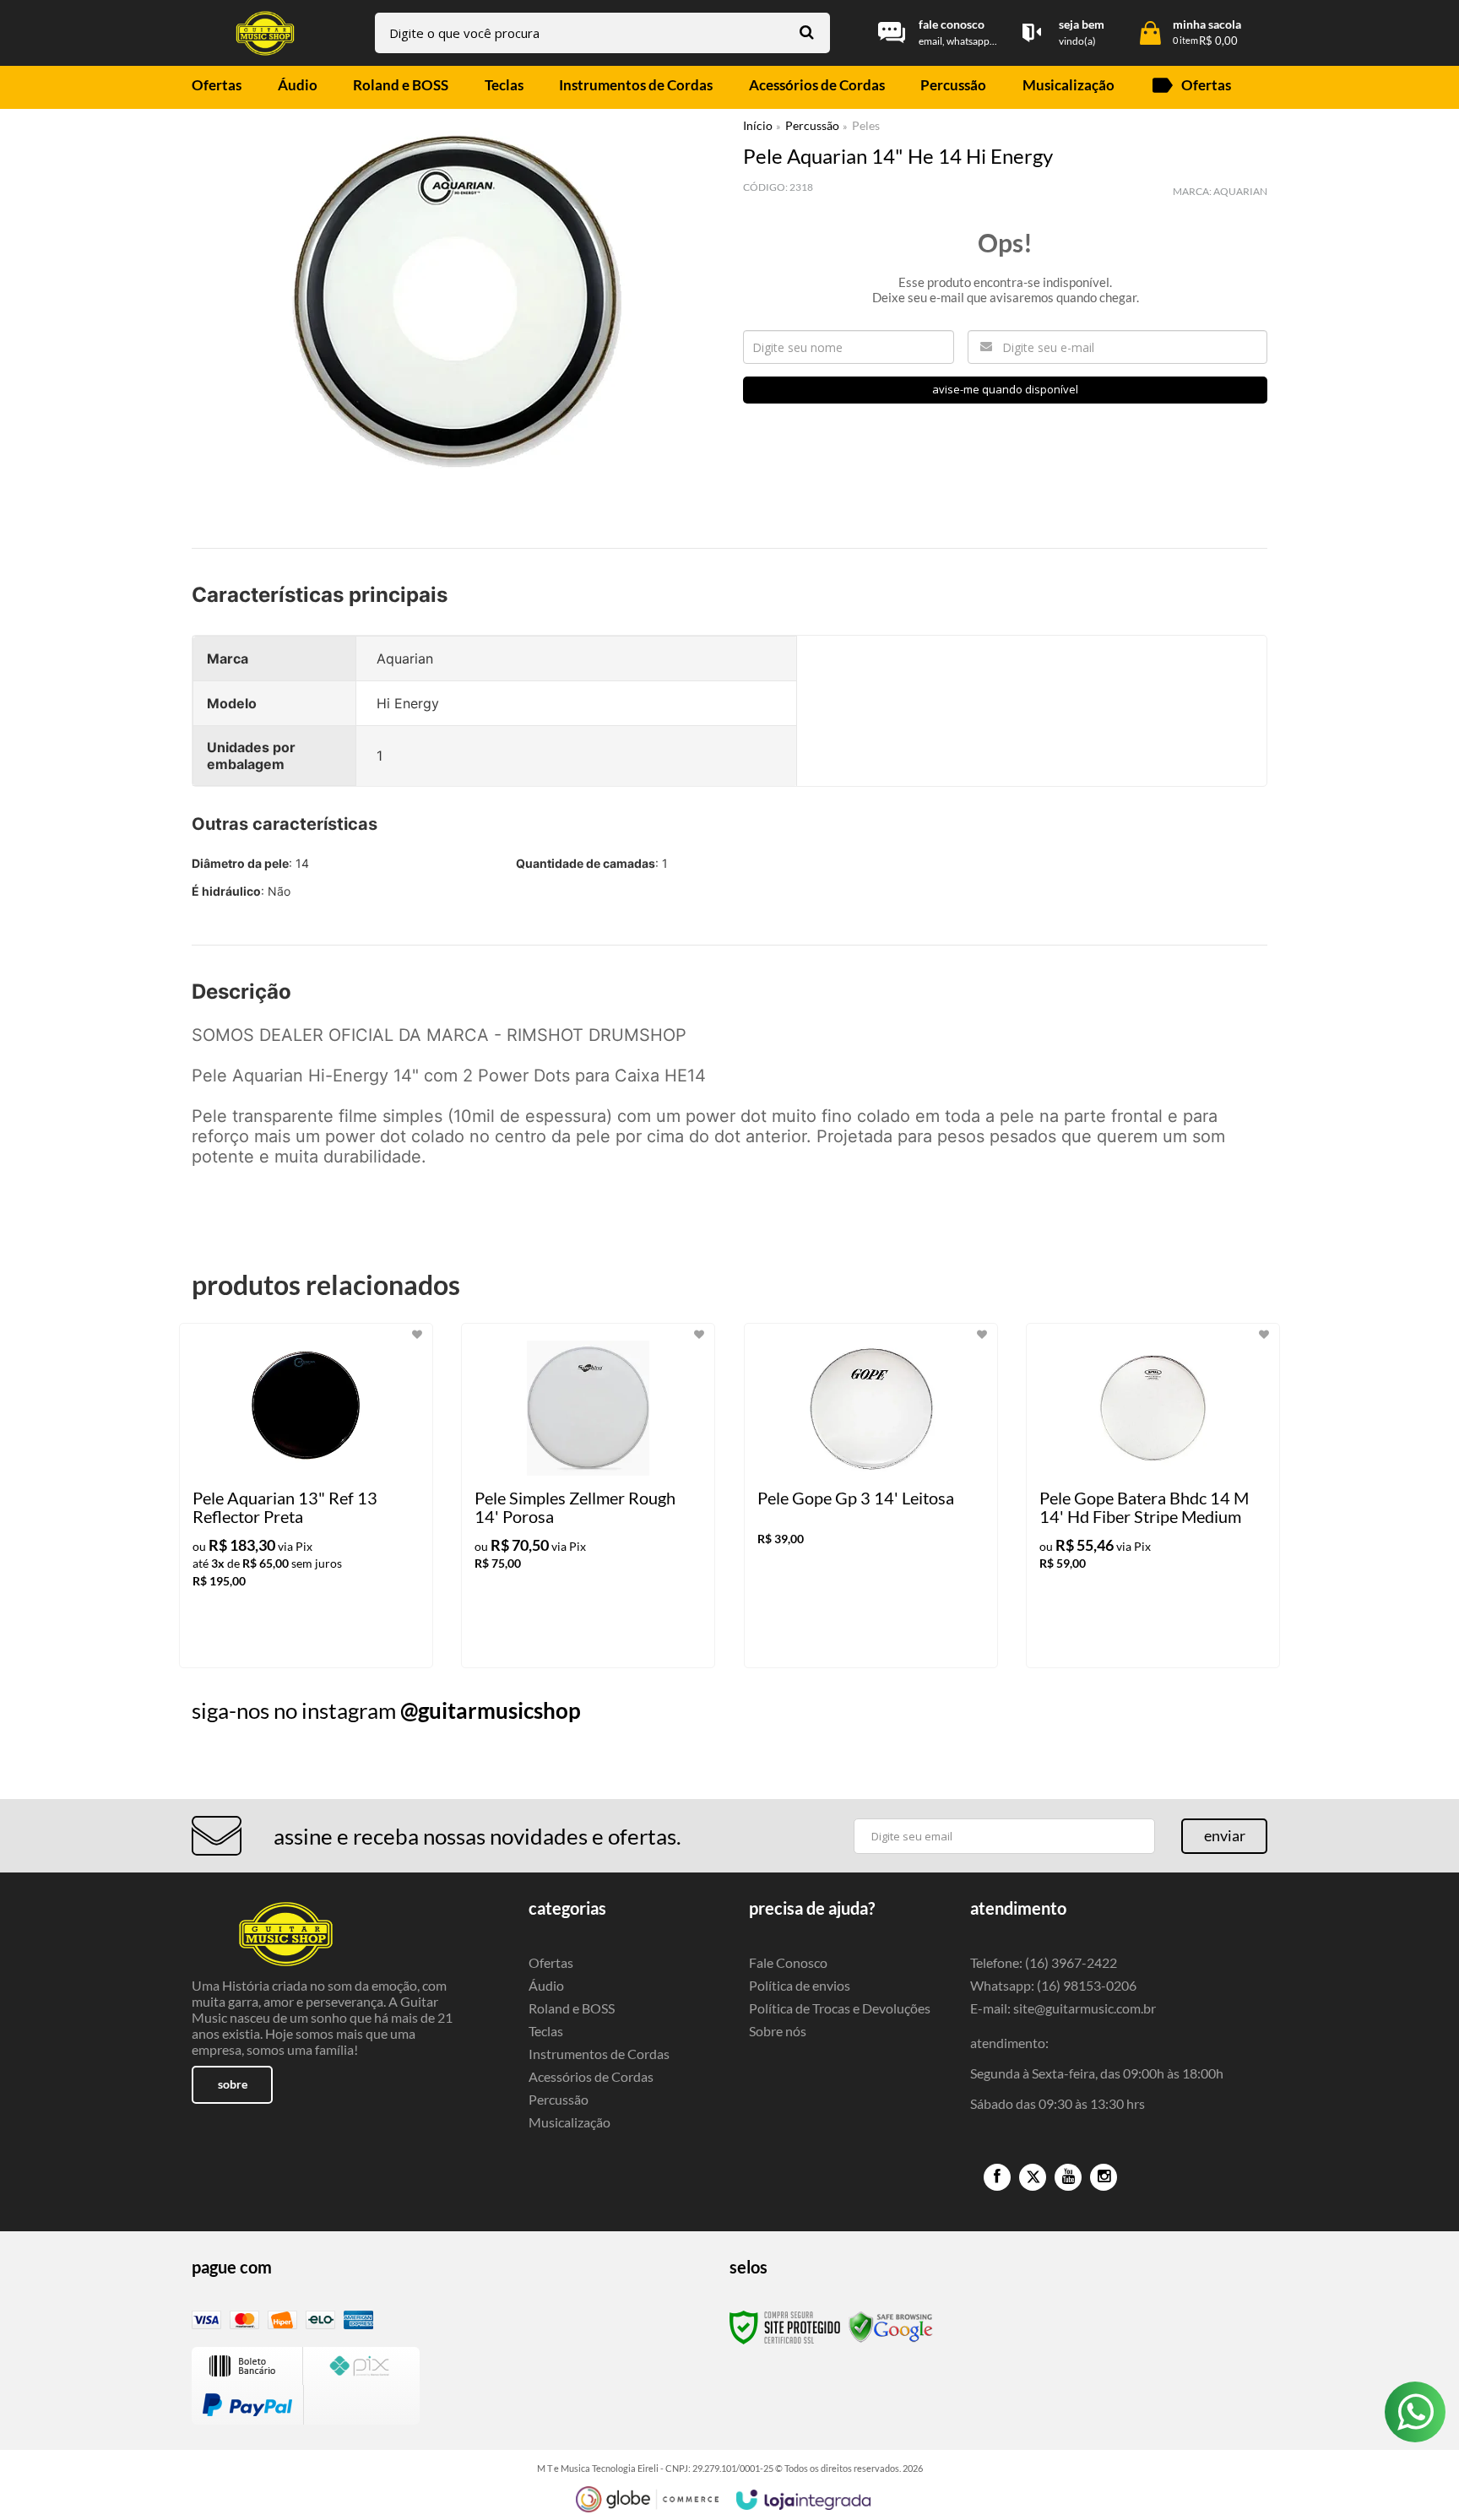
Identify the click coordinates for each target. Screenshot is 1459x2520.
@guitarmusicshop (491, 1710)
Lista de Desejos (240, 518)
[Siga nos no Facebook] (997, 2177)
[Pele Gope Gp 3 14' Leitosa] (871, 1496)
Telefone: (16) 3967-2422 (1044, 1962)
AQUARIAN (1240, 191)
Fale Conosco (788, 1962)
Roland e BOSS (572, 2008)
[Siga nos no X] (1033, 2177)
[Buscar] (807, 32)
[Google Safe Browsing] (891, 2326)
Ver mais (340, 1641)
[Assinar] (1224, 1836)
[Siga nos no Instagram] (1104, 2177)
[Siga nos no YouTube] (1068, 2177)
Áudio (546, 1985)
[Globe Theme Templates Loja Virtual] (648, 2499)
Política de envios (800, 1985)
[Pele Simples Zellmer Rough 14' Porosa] (588, 1496)
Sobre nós (778, 2031)
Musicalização (569, 2122)
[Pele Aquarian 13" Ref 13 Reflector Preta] (306, 1496)
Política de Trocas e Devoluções (840, 2008)
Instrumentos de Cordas (599, 2054)
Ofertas (551, 1962)
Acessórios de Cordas (591, 2076)
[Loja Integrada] (804, 2500)
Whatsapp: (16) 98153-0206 (1053, 1985)
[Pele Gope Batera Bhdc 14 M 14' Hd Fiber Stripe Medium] (1153, 1496)
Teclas (546, 2031)
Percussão (812, 125)
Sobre (233, 2084)
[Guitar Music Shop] (265, 33)
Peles (866, 125)
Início (758, 125)
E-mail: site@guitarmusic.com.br (1063, 2008)
